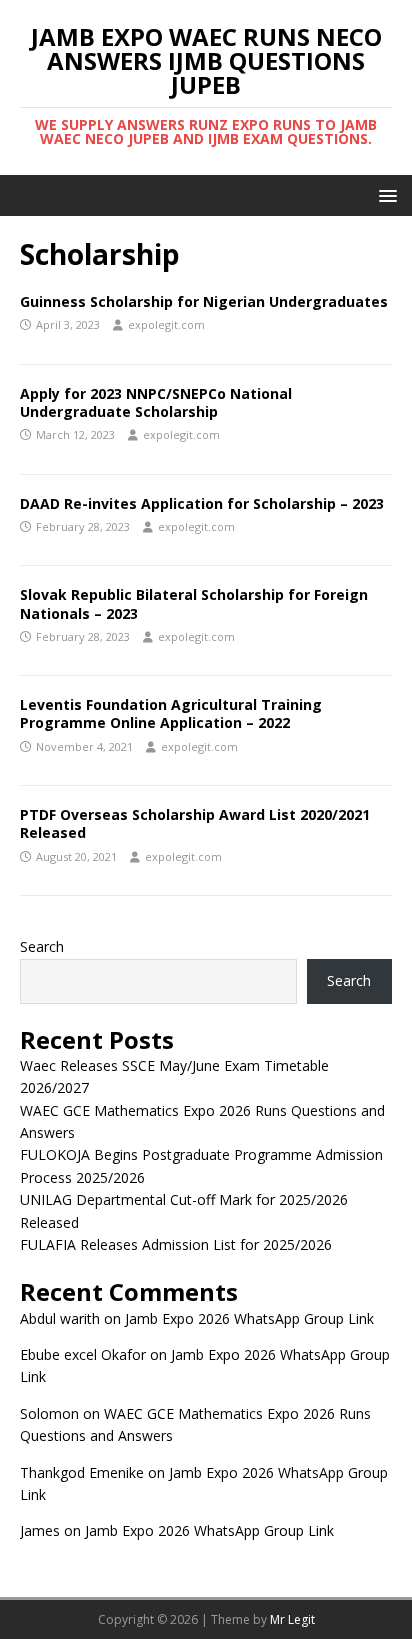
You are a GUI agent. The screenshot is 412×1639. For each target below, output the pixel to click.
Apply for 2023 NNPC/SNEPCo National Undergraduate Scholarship (156, 402)
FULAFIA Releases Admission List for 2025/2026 (176, 1244)
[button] (384, 194)
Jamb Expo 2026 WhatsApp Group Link (249, 1318)
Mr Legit (292, 1619)
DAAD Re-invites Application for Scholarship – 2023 (202, 503)
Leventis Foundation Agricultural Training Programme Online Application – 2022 (171, 713)
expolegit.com (166, 324)
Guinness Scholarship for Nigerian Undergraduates (204, 301)
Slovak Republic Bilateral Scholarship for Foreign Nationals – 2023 (194, 603)
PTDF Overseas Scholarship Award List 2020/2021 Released (195, 823)
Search (42, 946)
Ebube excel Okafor (83, 1354)
